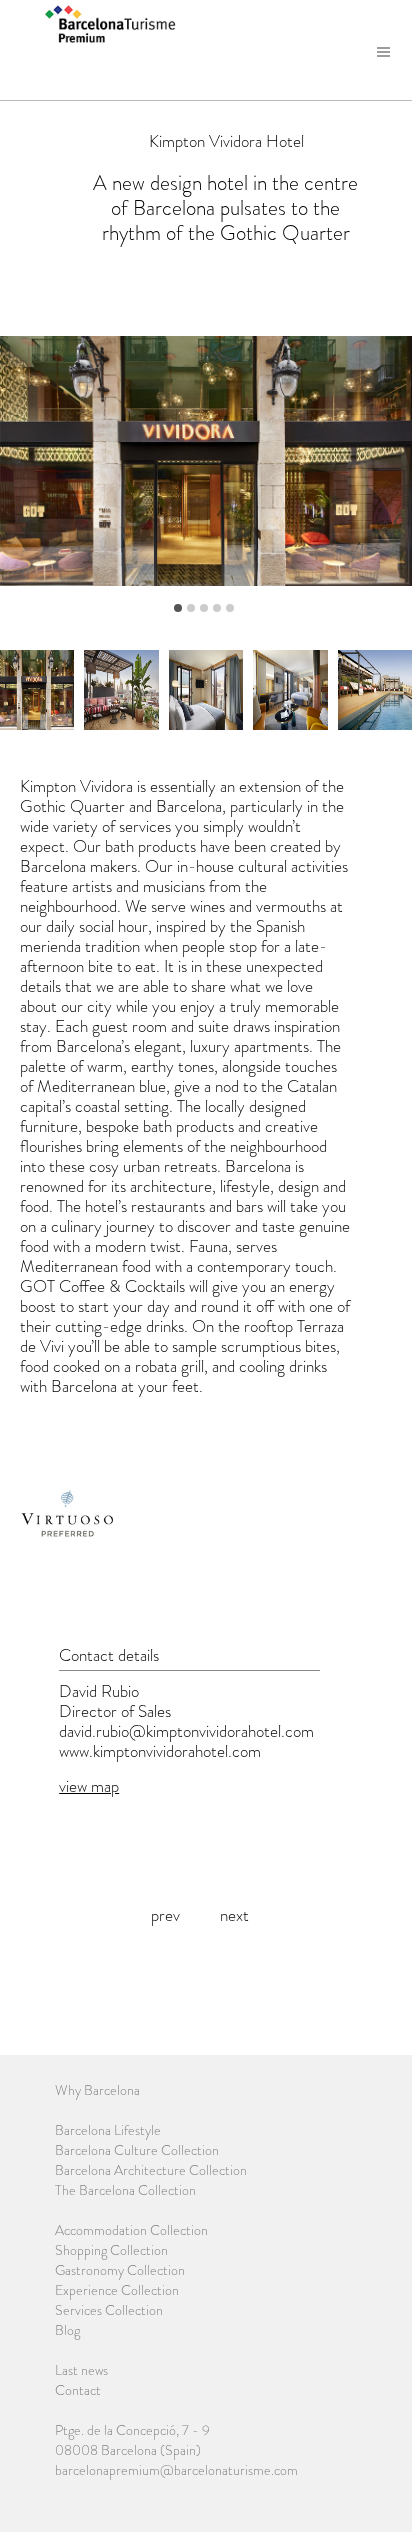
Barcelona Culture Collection (137, 2150)
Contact (78, 2390)
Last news (81, 2370)
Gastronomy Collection (120, 2270)
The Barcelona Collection (125, 2190)
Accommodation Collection (131, 2230)
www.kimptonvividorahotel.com (160, 1751)
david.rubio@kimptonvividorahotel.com (186, 1731)
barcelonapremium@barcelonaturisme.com (176, 2470)
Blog (67, 2330)
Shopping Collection (111, 2250)
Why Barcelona (97, 2090)
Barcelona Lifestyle (108, 2130)
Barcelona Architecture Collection (151, 2170)
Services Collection (109, 2310)
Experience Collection (117, 2290)
